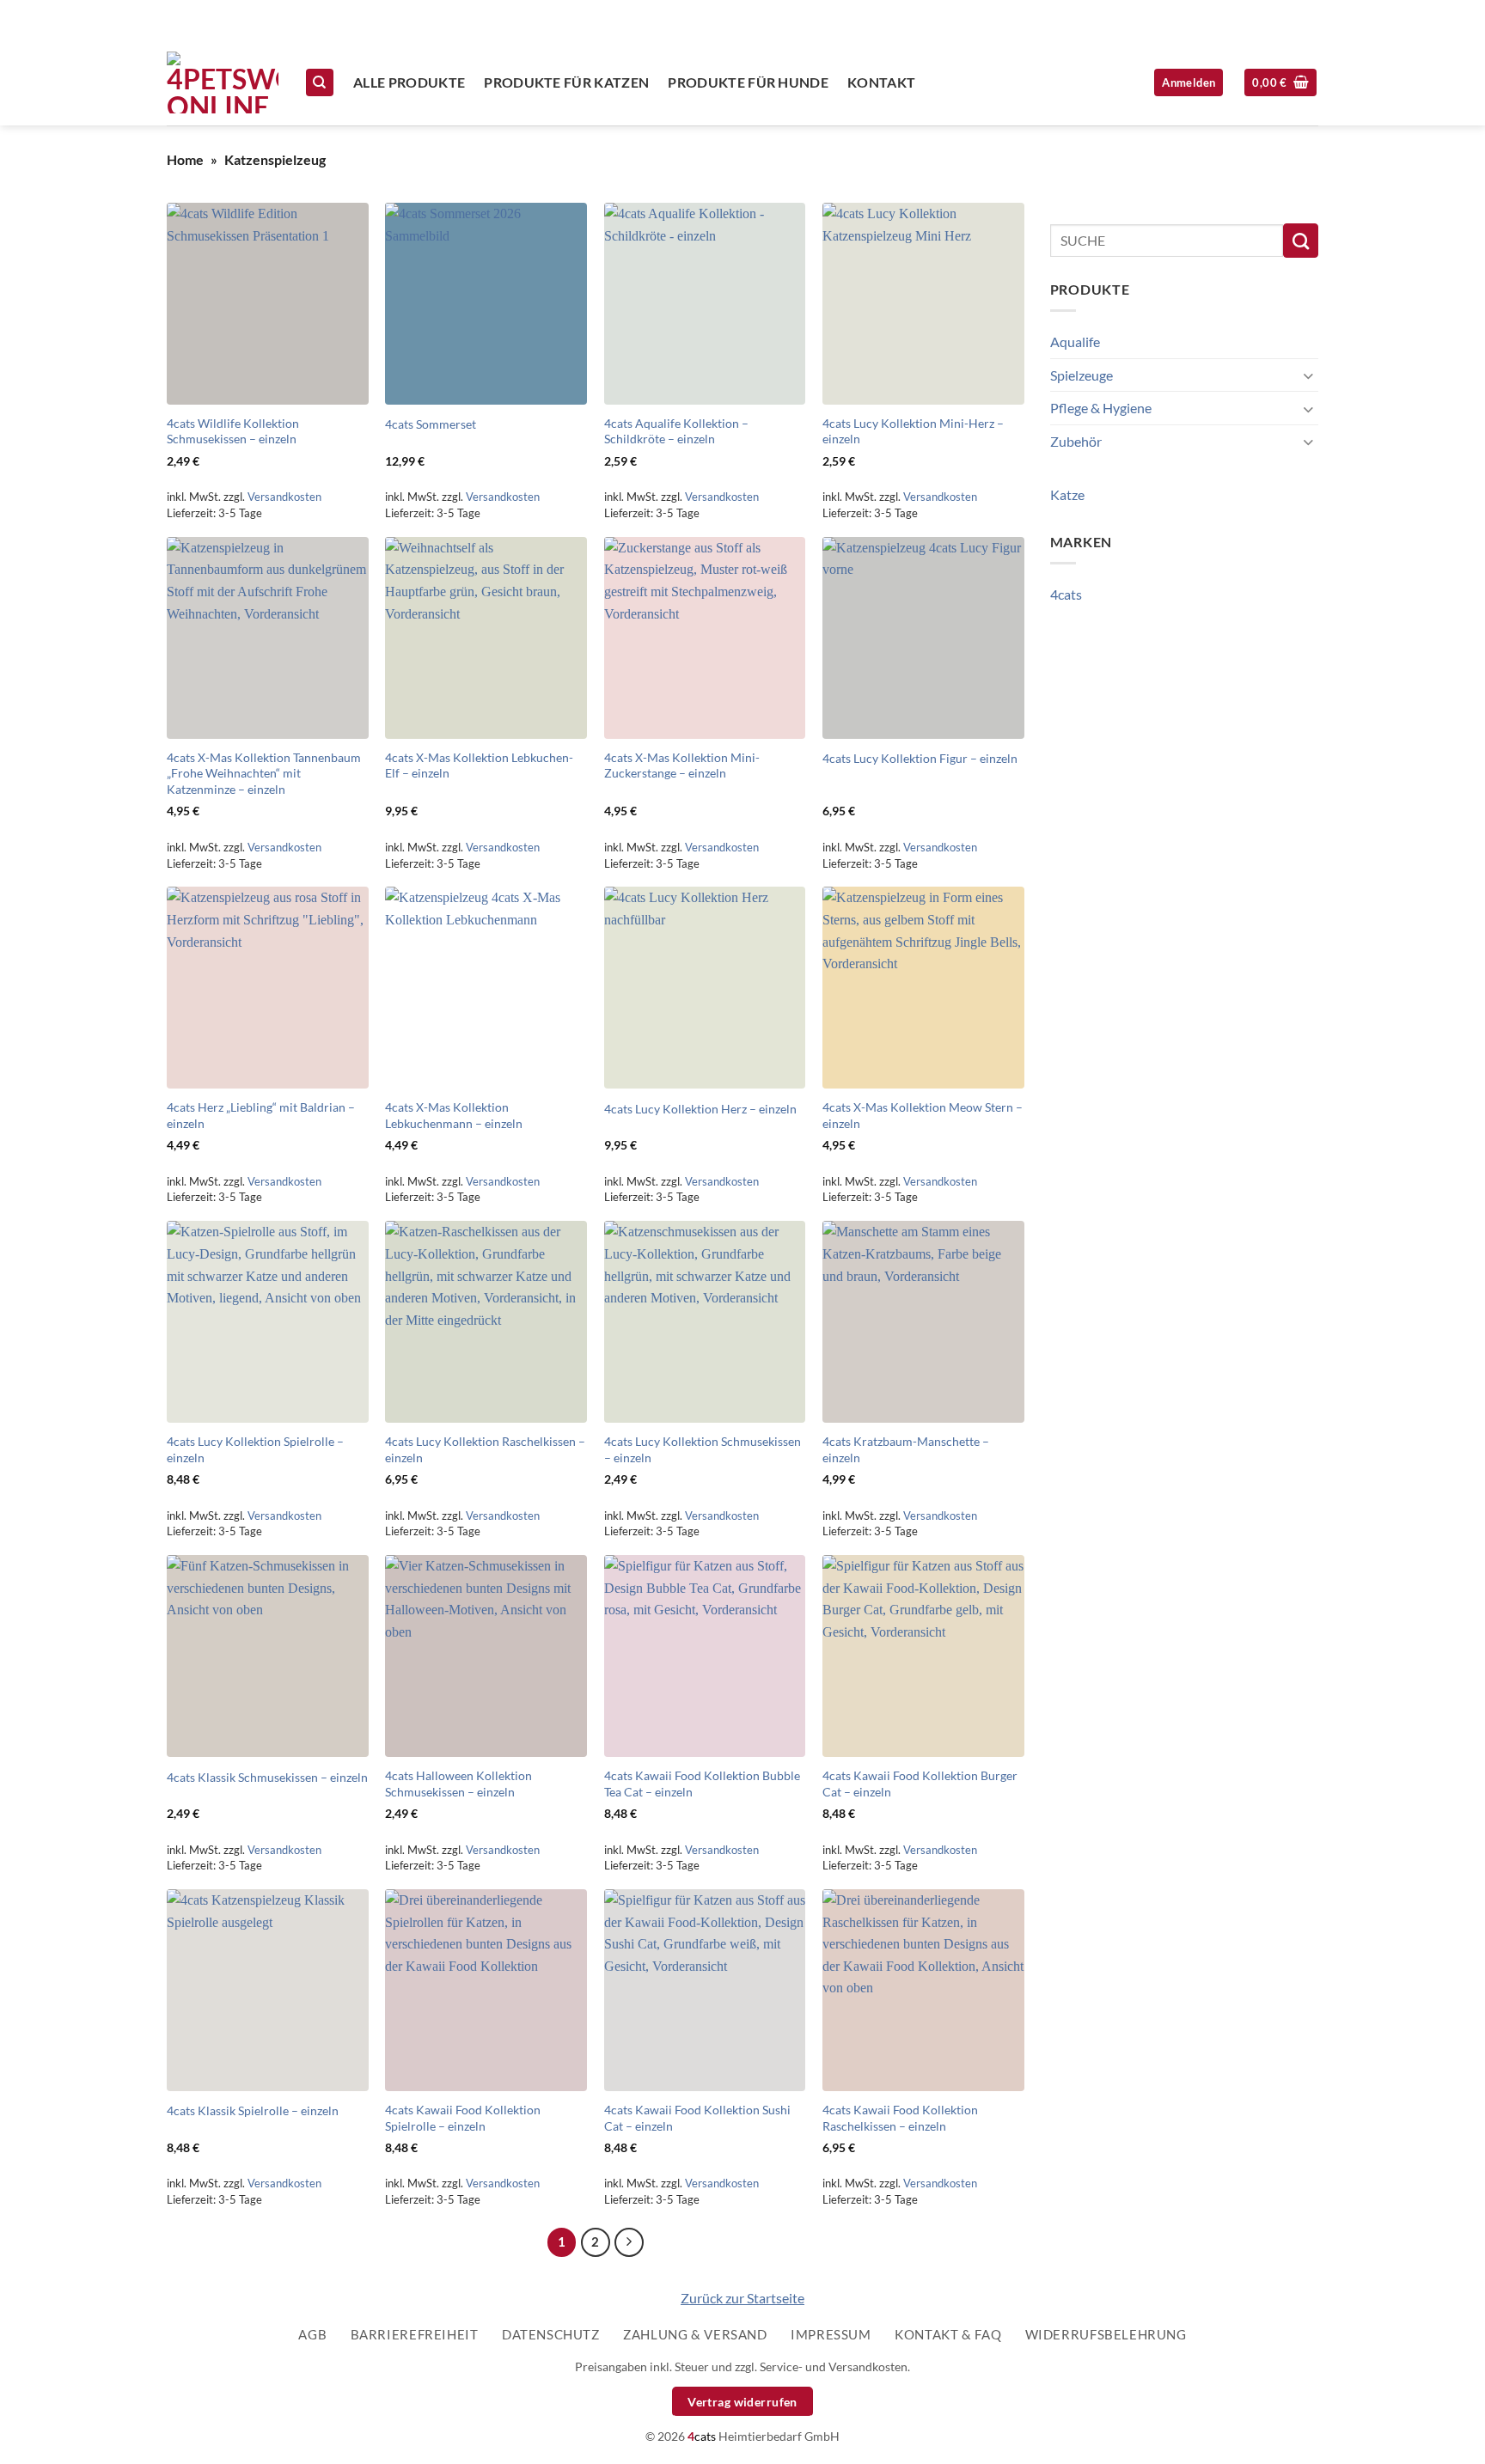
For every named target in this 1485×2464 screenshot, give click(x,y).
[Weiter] (629, 2242)
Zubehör (1076, 441)
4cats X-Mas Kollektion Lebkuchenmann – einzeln (454, 1115)
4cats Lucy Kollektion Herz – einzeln (700, 1109)
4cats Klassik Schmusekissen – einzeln (267, 1777)
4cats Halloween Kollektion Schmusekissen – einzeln (458, 1784)
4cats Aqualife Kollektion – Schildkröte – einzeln (676, 431)
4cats (1066, 594)
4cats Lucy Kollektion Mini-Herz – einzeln (913, 431)
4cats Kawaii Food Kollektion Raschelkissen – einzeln (900, 2118)
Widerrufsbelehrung (1106, 2334)
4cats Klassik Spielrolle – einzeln (253, 2110)
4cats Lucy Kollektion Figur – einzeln (920, 758)
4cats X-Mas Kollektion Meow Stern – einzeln (923, 1115)
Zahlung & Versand (695, 2334)
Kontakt (881, 82)
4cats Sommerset (431, 424)
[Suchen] (320, 83)
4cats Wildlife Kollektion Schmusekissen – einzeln (233, 431)
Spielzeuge (1082, 375)
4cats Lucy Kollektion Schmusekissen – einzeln (703, 1449)
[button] (1280, 83)
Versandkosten (284, 497)
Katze (1067, 494)
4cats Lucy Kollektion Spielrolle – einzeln (255, 1449)
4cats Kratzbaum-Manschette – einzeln (906, 1449)
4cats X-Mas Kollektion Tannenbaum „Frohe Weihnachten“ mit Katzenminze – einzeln (264, 773)
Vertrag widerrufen (742, 2402)
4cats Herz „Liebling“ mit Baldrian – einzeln (261, 1115)
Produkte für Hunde (748, 82)
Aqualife (1075, 342)
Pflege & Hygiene (1101, 408)
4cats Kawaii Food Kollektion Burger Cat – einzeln (920, 1784)
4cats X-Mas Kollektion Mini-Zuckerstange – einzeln (682, 765)
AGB (312, 2334)
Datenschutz (551, 2334)
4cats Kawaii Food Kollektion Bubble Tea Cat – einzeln (702, 1784)
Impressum (831, 2334)
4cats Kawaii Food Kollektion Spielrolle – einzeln (463, 2118)
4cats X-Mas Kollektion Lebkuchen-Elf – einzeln (479, 765)
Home (185, 159)
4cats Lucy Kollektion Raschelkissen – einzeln (485, 1449)
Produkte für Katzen (566, 82)
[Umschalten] (1308, 375)
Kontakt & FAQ (948, 2334)
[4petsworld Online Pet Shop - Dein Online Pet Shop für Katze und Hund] (223, 82)
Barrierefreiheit (415, 2334)
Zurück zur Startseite (742, 2298)
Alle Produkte (409, 82)
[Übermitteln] (1301, 241)
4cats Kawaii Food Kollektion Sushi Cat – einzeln (697, 2118)
